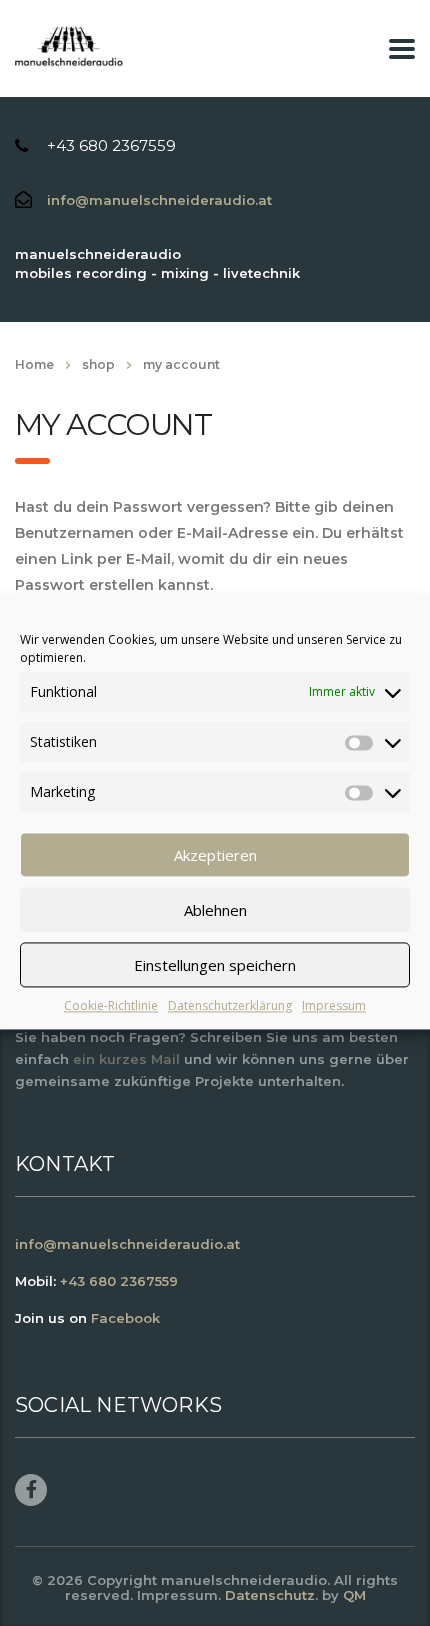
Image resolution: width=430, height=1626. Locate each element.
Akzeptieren (215, 855)
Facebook (125, 1318)
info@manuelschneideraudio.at (159, 200)
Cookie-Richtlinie (111, 1005)
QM (354, 1595)
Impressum (334, 1005)
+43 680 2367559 (111, 145)
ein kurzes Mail (126, 1059)
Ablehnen (215, 910)
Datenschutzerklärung (230, 1005)
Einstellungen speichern (215, 965)
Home (34, 364)
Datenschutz (270, 1595)
